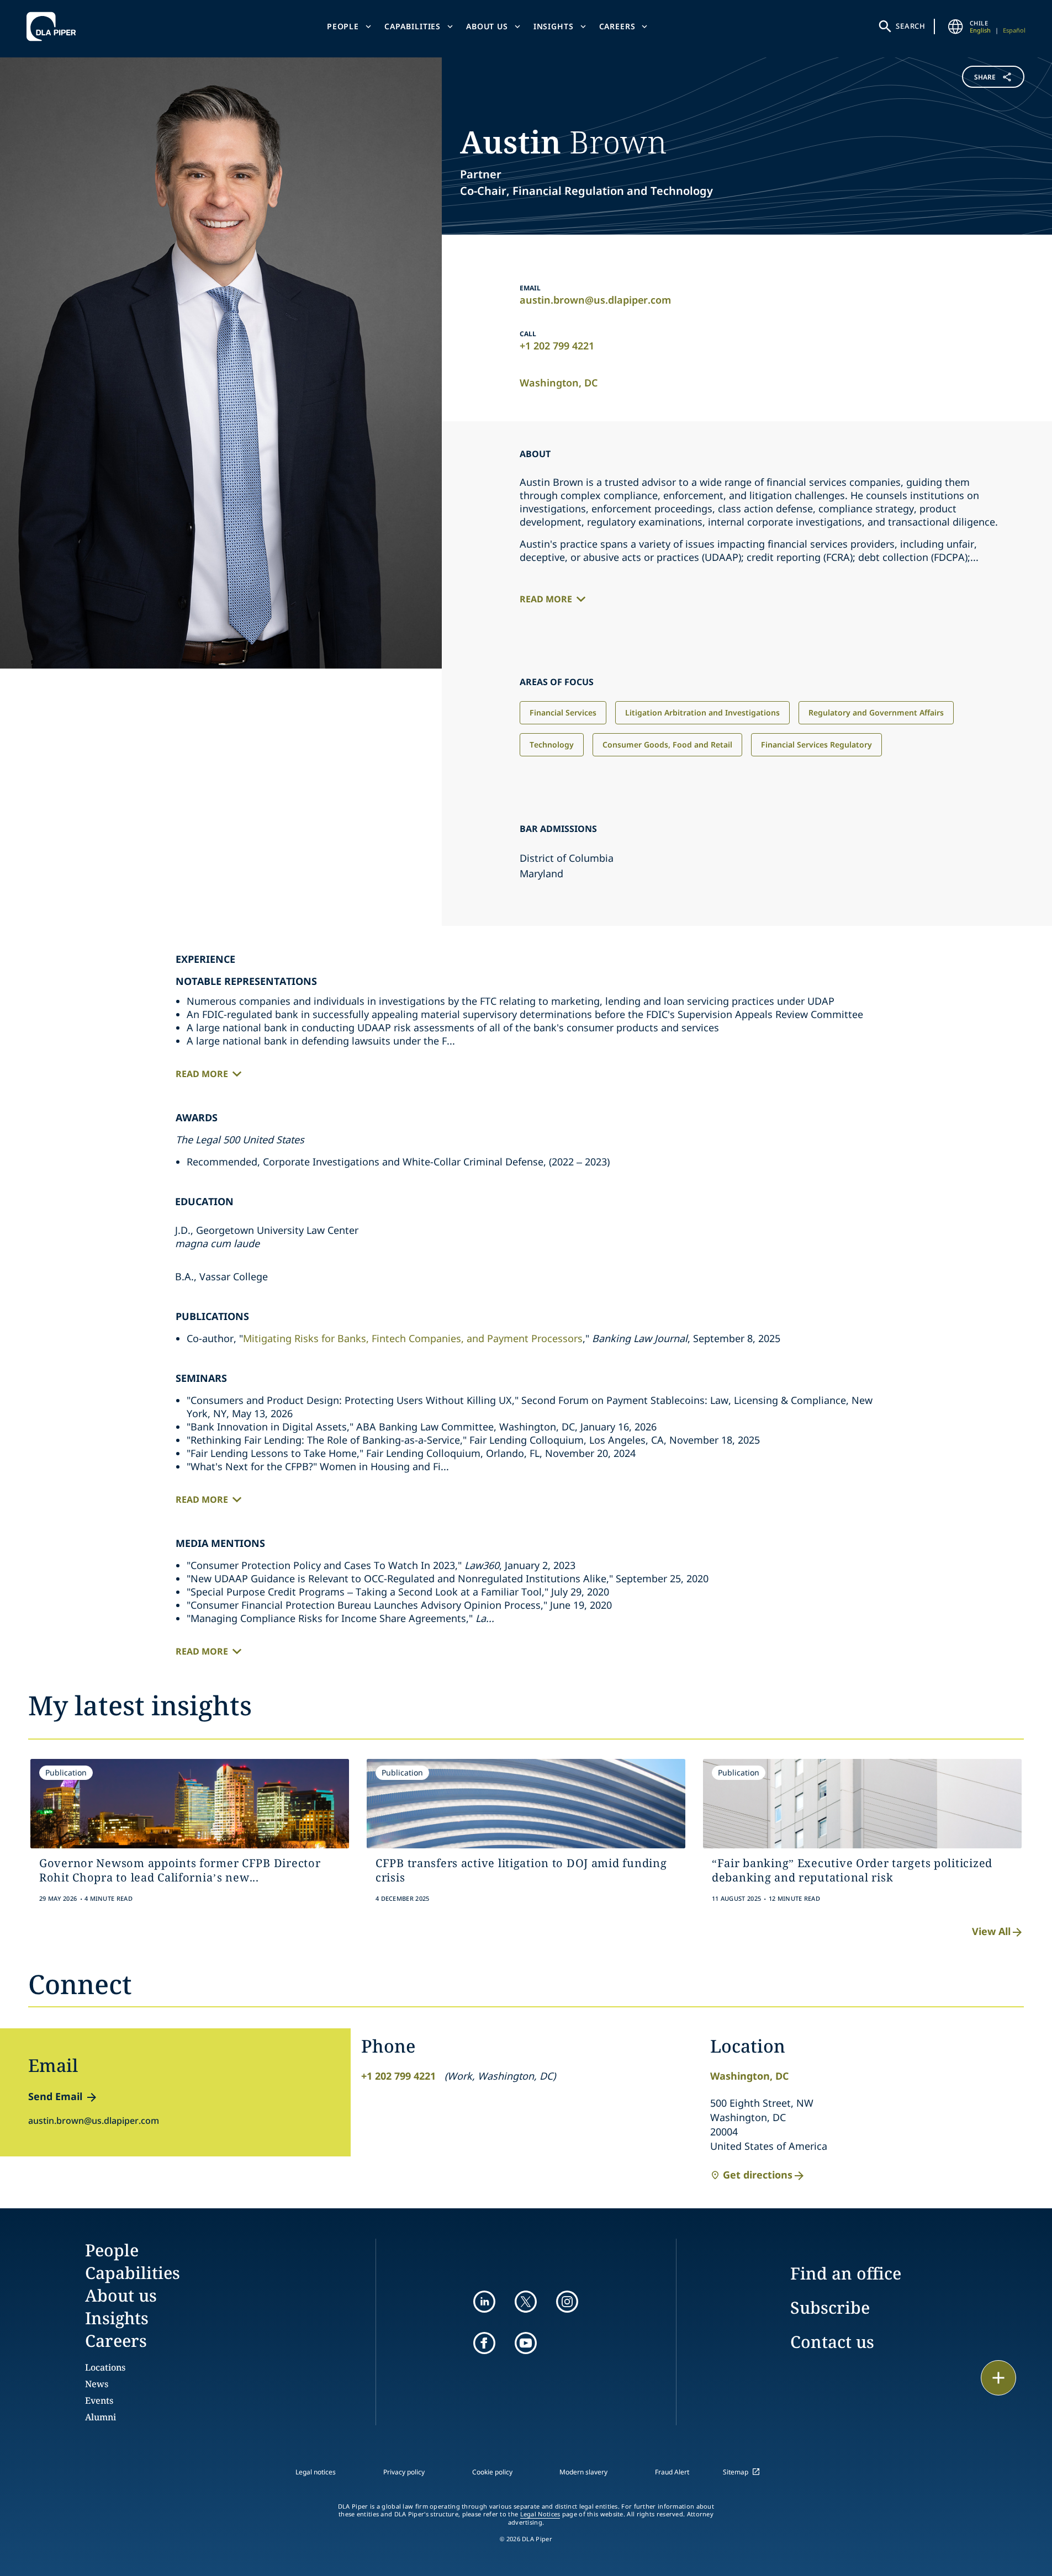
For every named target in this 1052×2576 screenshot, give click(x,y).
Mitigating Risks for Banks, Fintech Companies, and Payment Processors (413, 1338)
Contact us (832, 2342)
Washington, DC (559, 383)
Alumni (101, 2417)
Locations (105, 2367)
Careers (617, 26)
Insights (554, 26)
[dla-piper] (54, 26)
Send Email (55, 2096)
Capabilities (413, 26)
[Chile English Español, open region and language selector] (955, 26)
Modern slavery (583, 2472)
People (343, 26)
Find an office (846, 2273)
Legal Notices (540, 2514)
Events (99, 2400)
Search (911, 26)
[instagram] (567, 2302)
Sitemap (736, 2472)
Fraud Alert (672, 2472)
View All (991, 1931)
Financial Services (563, 712)
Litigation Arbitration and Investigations (702, 712)
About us (487, 26)
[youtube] (526, 2343)
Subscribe (830, 2307)
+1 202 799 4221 (557, 346)
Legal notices (316, 2472)
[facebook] (484, 2343)
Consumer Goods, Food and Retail (667, 744)
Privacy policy (404, 2472)
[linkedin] (484, 2302)
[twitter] (526, 2302)
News (97, 2384)
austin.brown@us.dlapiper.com (595, 300)
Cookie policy (492, 2472)
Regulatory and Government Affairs (876, 712)
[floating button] (998, 2378)
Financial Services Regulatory (816, 744)
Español (1014, 30)
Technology (552, 744)
